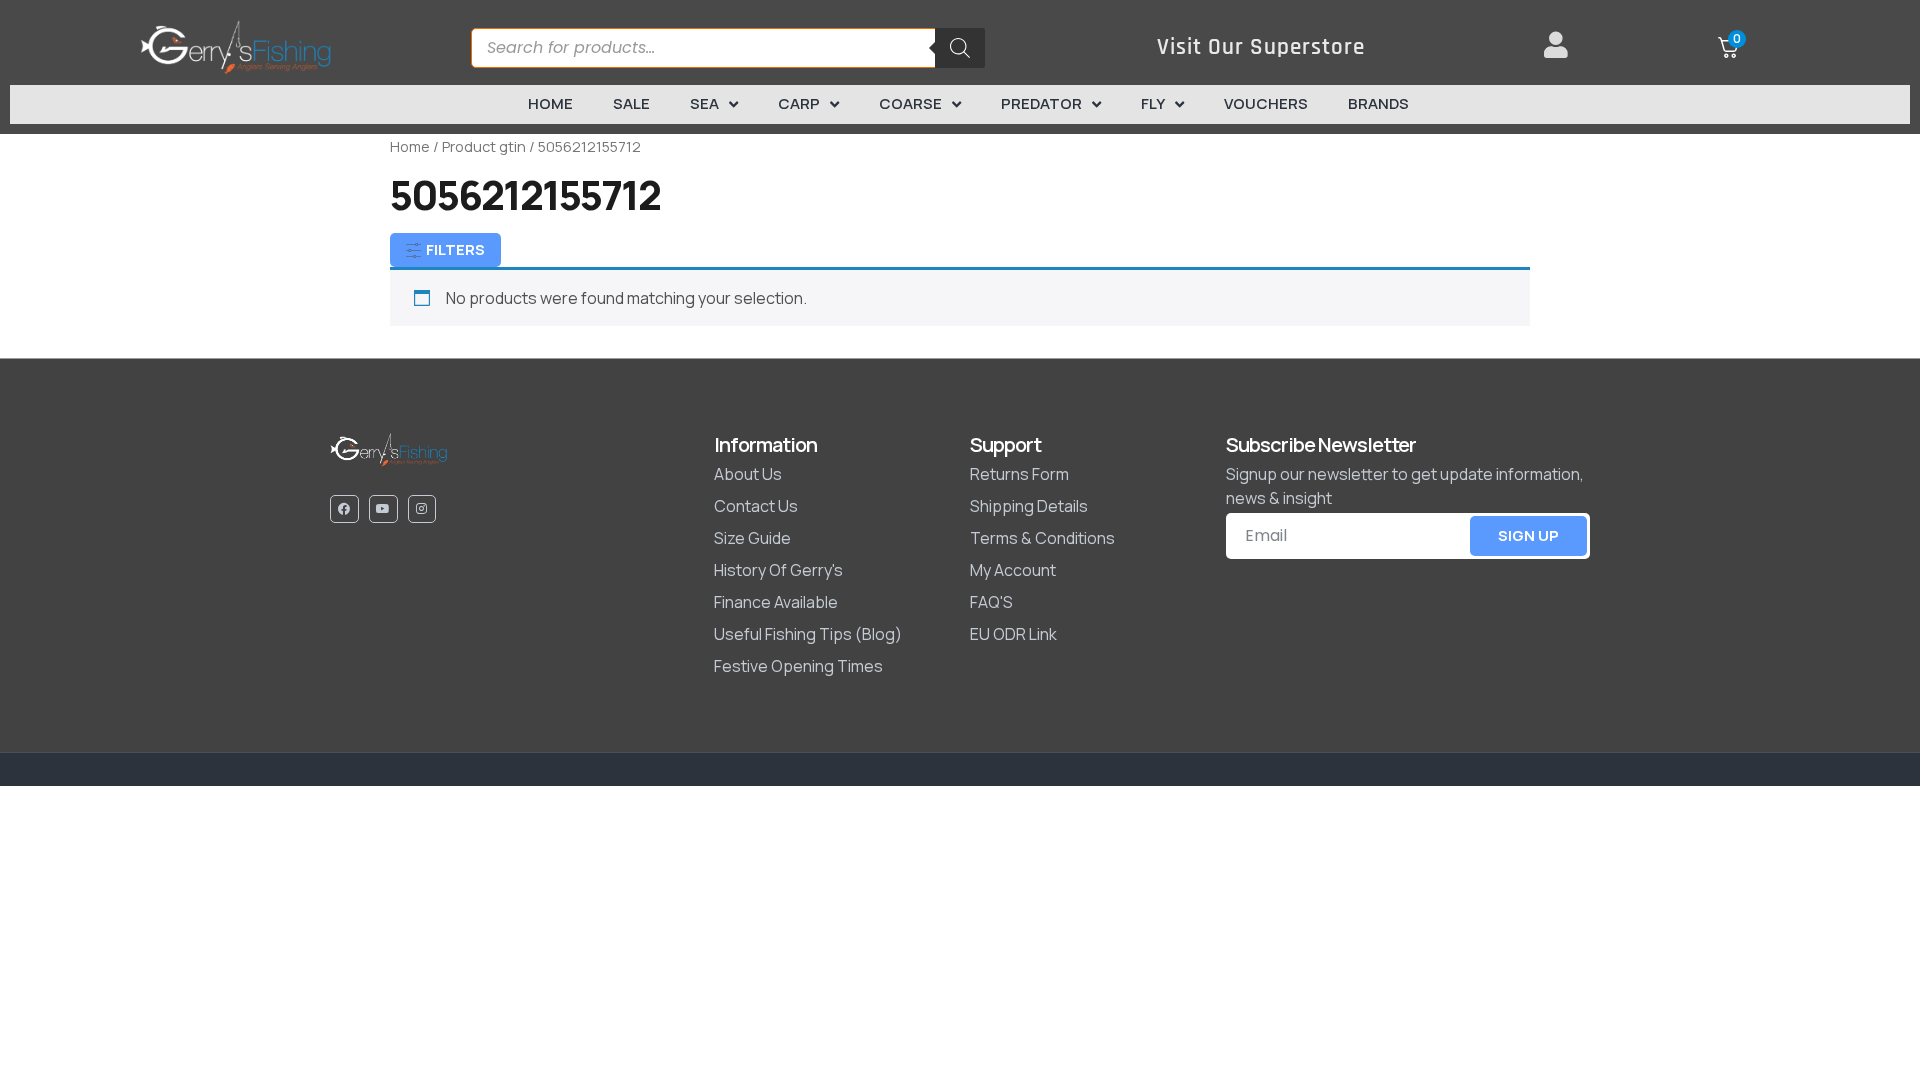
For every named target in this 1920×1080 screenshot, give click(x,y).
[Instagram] (422, 509)
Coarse (910, 103)
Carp (799, 103)
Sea (704, 103)
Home (550, 103)
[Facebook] (344, 509)
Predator (1041, 103)
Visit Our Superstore (1261, 47)
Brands (1378, 103)
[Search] (960, 48)
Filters (454, 249)
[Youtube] (383, 509)
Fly (1153, 103)
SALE (631, 103)
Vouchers (1266, 103)
